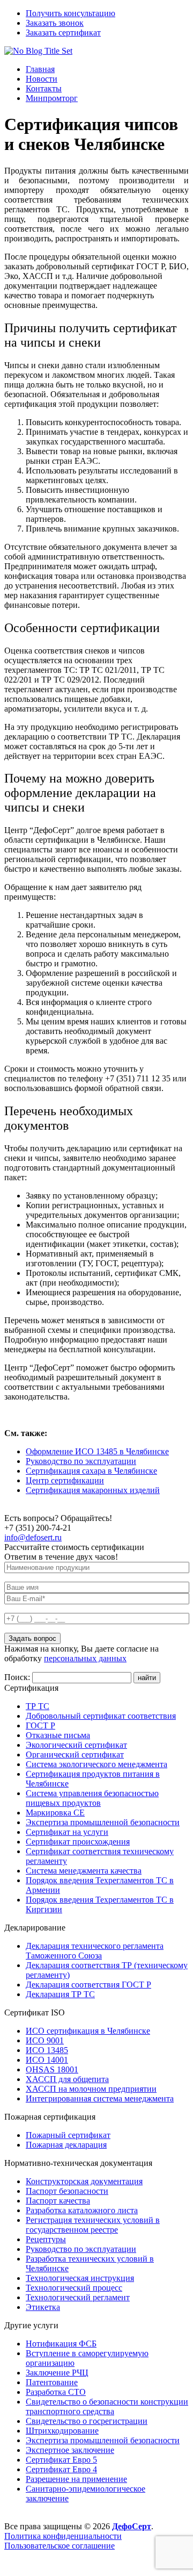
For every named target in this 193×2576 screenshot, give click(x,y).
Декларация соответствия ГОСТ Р (88, 1985)
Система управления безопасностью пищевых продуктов (92, 1798)
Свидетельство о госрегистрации (87, 2421)
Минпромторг (52, 98)
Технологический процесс (74, 2288)
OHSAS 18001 (52, 2069)
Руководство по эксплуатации (81, 1461)
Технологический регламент (78, 2297)
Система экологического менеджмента (96, 1764)
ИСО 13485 (47, 2050)
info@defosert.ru (33, 1537)
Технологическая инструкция (80, 2278)
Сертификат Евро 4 (61, 2469)
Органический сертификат (75, 1755)
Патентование (52, 2382)
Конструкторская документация (84, 2181)
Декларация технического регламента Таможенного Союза (95, 1951)
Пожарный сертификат (68, 2135)
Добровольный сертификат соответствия (101, 1716)
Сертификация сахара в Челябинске (91, 1471)
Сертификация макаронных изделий (93, 1490)
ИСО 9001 (45, 2040)
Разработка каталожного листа (82, 2210)
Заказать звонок (55, 23)
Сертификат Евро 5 (61, 2460)
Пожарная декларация (66, 2145)
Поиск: (18, 1677)
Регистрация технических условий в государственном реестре (93, 2225)
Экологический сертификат (76, 1745)
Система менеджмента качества (84, 1871)
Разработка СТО (56, 2392)
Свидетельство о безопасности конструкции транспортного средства (107, 2406)
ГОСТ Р (40, 1725)
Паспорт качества (58, 2201)
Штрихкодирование (62, 2431)
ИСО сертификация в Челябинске (88, 2031)
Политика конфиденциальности (63, 2536)
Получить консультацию (70, 13)
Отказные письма (58, 1735)
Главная (40, 69)
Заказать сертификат (63, 33)
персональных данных (85, 1658)
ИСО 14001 (47, 2060)
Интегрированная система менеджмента (100, 2098)
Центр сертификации (65, 1480)
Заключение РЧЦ (57, 2373)
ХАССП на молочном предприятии (91, 2089)
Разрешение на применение (76, 2479)
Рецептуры (46, 2239)
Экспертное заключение (70, 2450)
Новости (42, 79)
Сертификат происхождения (78, 1842)
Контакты (44, 88)
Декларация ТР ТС (60, 1994)
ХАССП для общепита (67, 2079)
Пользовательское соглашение (60, 2546)
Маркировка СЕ (55, 1813)
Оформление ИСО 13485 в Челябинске (97, 1451)
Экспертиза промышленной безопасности (103, 1822)
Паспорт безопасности (67, 2191)
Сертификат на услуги (67, 1832)
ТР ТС (38, 1706)
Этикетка (43, 2307)
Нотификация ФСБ (61, 2344)
